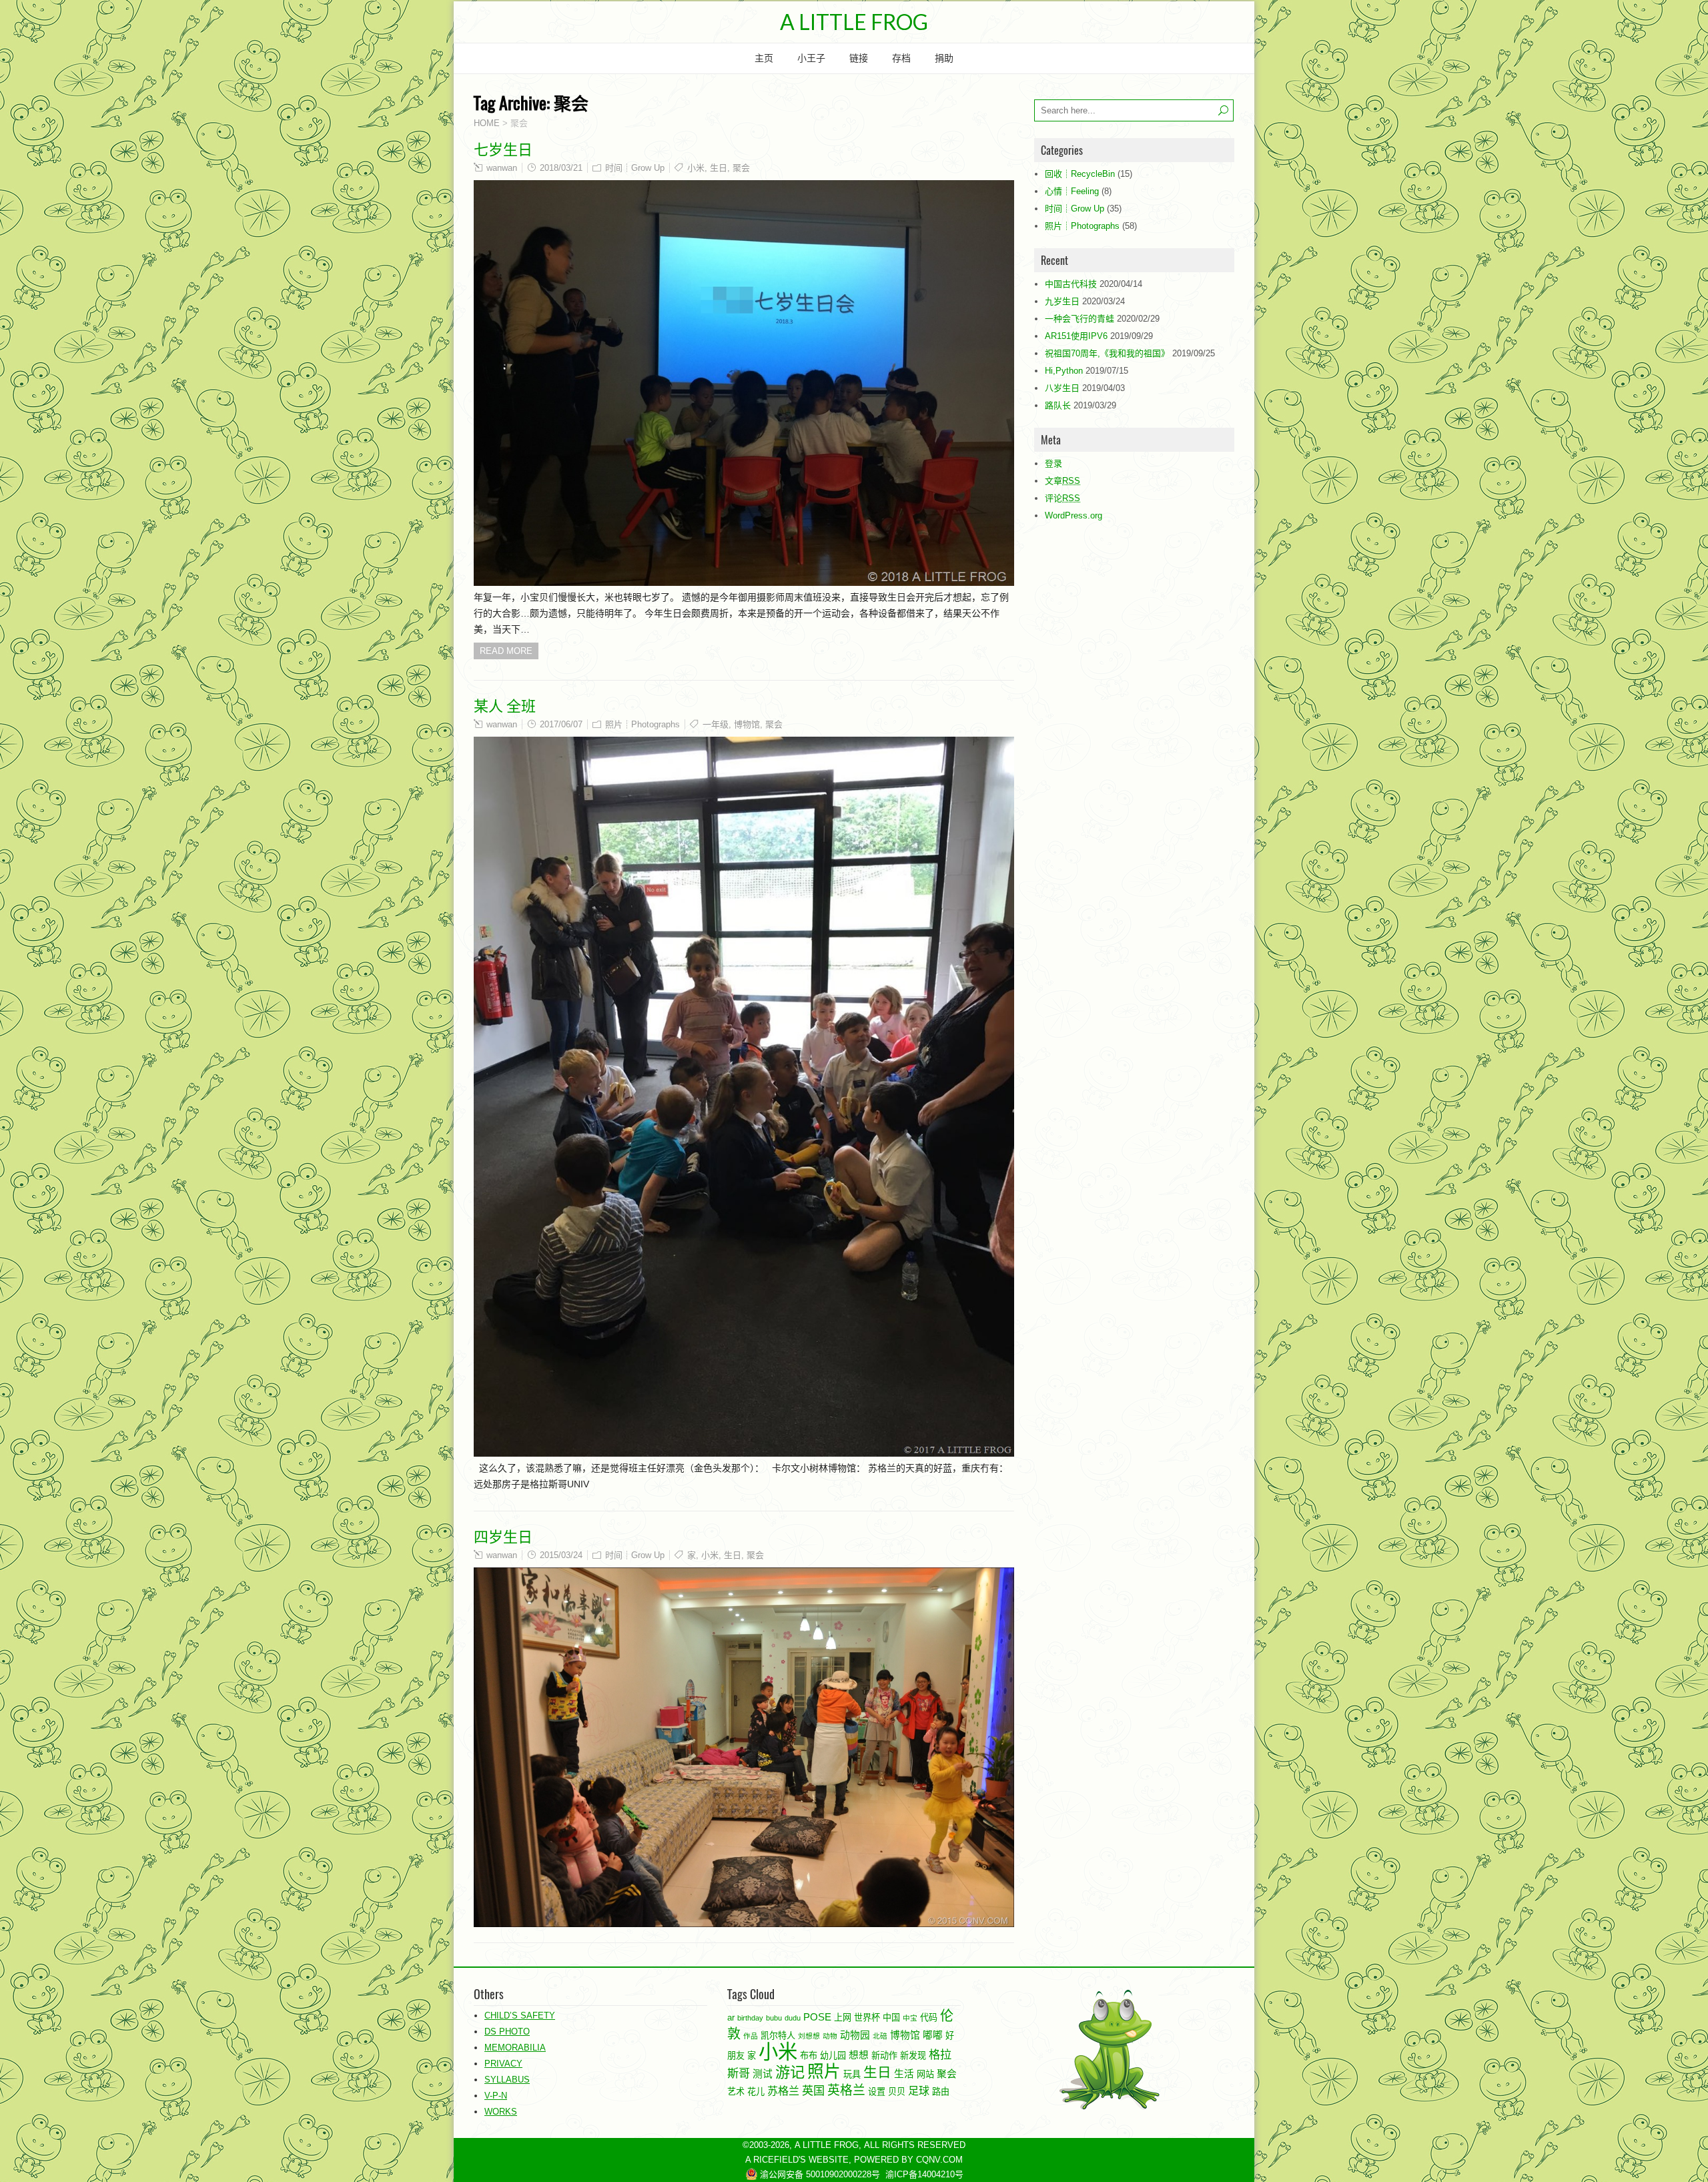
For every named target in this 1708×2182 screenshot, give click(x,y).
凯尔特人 (778, 2036)
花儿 (756, 2092)
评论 (1062, 498)
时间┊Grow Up (635, 168)
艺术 (736, 2092)
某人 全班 (505, 705)
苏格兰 (783, 2091)
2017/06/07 (561, 724)
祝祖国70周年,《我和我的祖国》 (1107, 353)
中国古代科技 (1071, 284)
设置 (877, 2092)
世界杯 (867, 2018)
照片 (824, 2072)
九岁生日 (1062, 301)
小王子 (811, 58)
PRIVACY (503, 2064)
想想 (859, 2055)
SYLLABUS (507, 2080)
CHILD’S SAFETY (520, 2016)
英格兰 (846, 2090)
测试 (763, 2074)
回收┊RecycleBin (1080, 174)
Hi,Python (1064, 371)
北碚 (880, 2036)
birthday (750, 2018)
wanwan (502, 168)
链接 (859, 58)
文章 (1062, 481)
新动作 (884, 2056)
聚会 (741, 168)
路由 (941, 2092)
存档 (901, 58)
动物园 (855, 2035)
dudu (793, 2018)
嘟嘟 (933, 2035)
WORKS (501, 2112)
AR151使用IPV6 (1076, 336)
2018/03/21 (561, 168)
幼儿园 (833, 2056)
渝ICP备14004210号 (924, 2174)
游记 (790, 2072)
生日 (719, 168)
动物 (830, 2036)
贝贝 (897, 2092)
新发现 (913, 2056)
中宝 (910, 2018)
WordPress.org (1074, 515)
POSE (817, 2017)
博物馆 (747, 724)
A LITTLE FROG (854, 22)
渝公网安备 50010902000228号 (819, 2174)
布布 (809, 2056)
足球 (919, 2091)
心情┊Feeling (1072, 191)
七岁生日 (503, 148)
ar (731, 2018)
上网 (843, 2018)
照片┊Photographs (643, 724)
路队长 (1058, 405)
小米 (696, 168)
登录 (1053, 463)
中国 (891, 2018)
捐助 (944, 58)
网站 (925, 2074)
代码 (929, 2018)
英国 (813, 2091)
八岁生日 (1062, 388)
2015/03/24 (561, 1555)
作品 (751, 2036)
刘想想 (809, 2036)
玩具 (852, 2074)
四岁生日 (503, 1535)
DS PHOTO (507, 2032)
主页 (764, 58)
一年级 (716, 724)
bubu (774, 2018)
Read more (506, 651)
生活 (904, 2074)
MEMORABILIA (515, 2048)
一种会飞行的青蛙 (1080, 319)
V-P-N (496, 2096)
